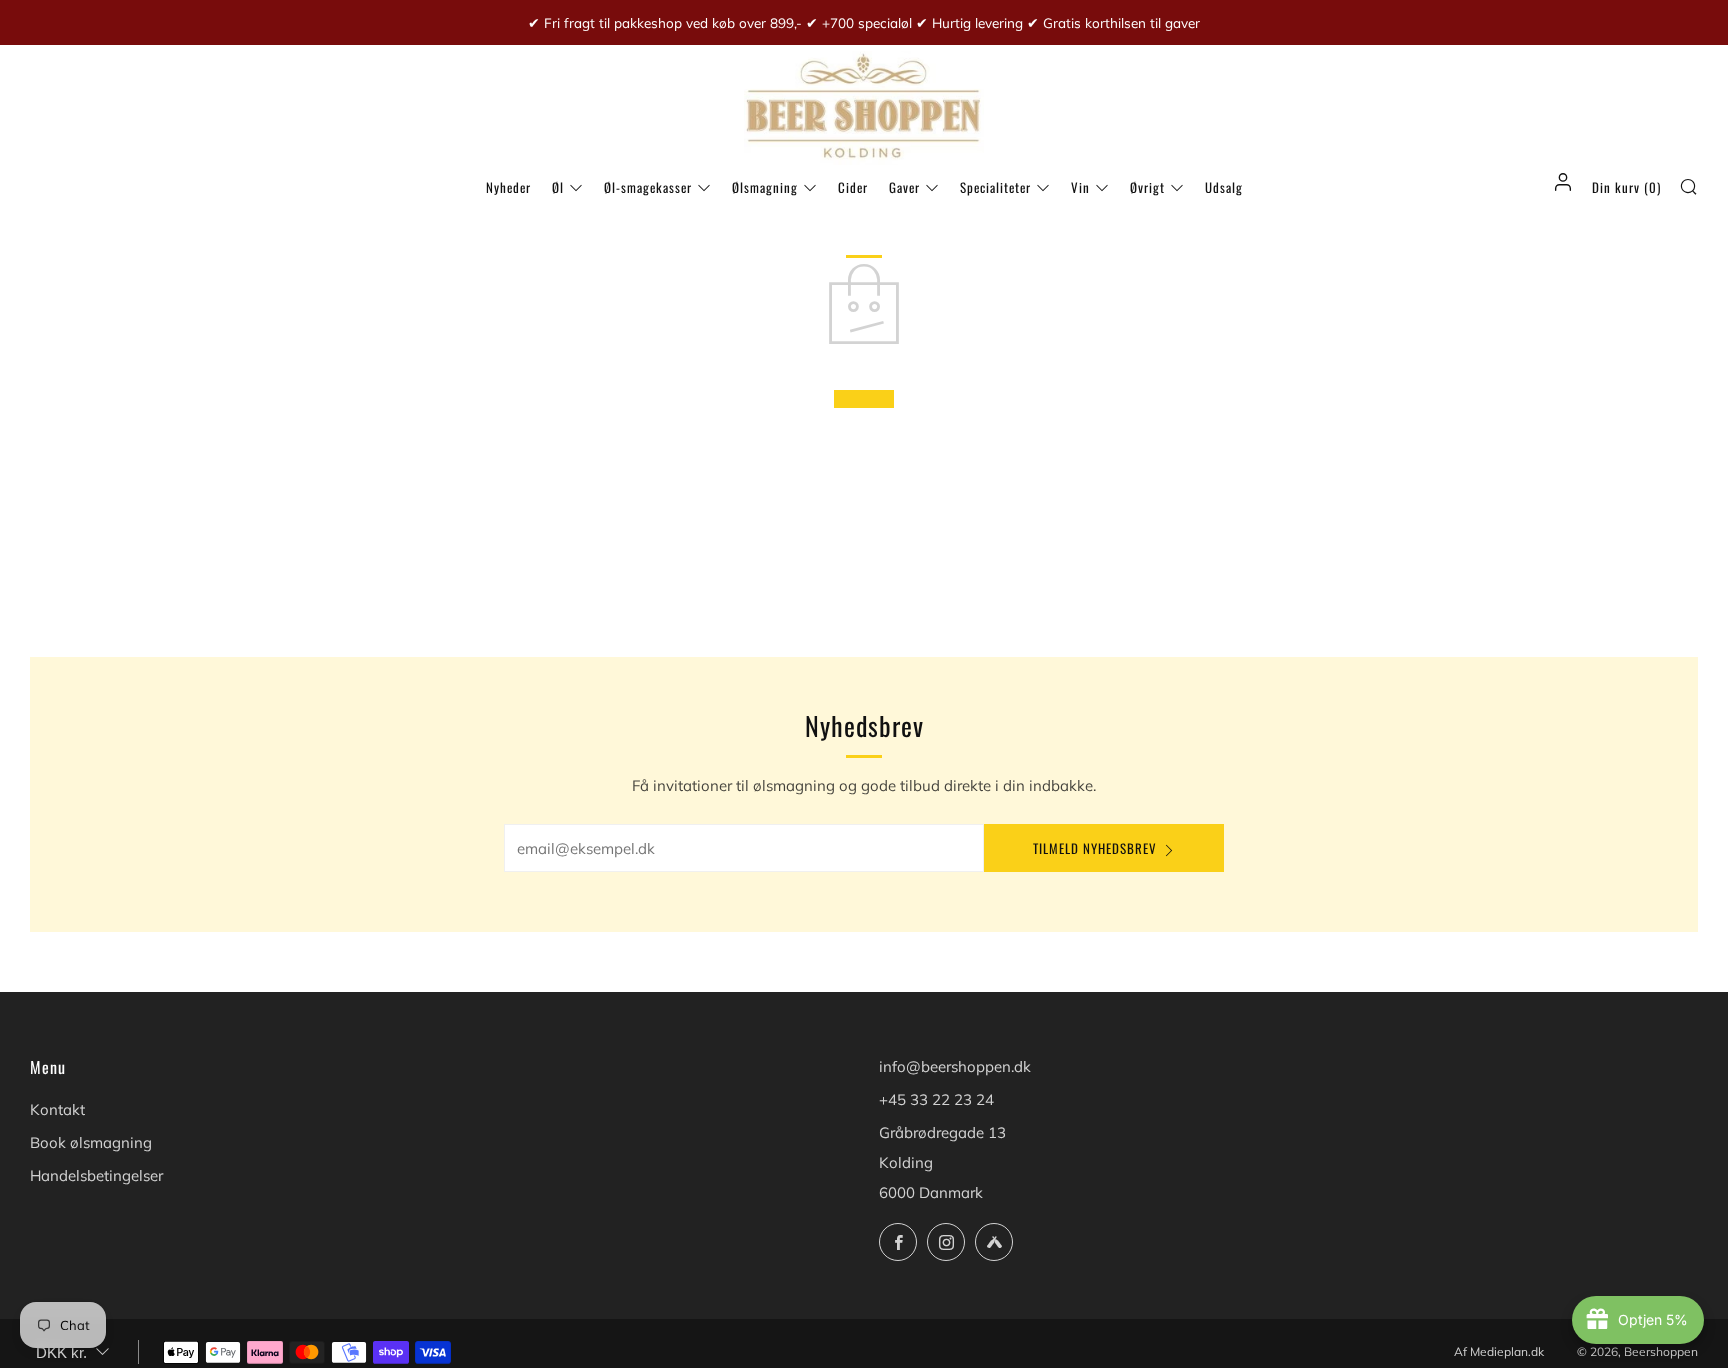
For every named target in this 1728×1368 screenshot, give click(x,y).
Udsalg (1224, 187)
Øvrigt (1147, 187)
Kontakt (57, 1109)
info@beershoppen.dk (955, 1066)
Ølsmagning (765, 187)
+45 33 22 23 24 (936, 1099)
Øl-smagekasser (648, 187)
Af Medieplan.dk (1499, 1351)
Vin (1080, 187)
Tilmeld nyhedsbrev (1095, 848)
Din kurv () (1626, 187)
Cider (853, 187)
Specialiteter (995, 187)
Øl (558, 187)
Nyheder (508, 187)
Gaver (904, 187)
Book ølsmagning (91, 1142)
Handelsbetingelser (96, 1175)
